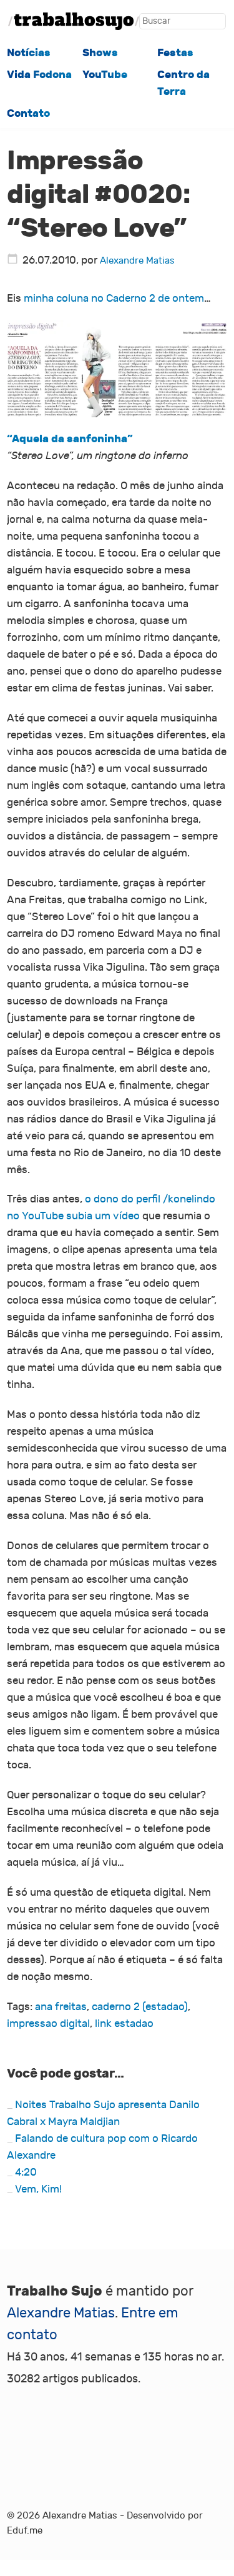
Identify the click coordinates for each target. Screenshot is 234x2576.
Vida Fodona (39, 74)
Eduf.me (25, 2531)
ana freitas (61, 2007)
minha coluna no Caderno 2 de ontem (114, 298)
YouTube (105, 74)
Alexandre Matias (137, 261)
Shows (100, 52)
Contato (28, 113)
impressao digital (48, 2024)
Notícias (29, 52)
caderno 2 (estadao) (140, 2007)
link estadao (124, 2024)
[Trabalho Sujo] (74, 21)
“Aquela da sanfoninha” (70, 438)
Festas (175, 52)
